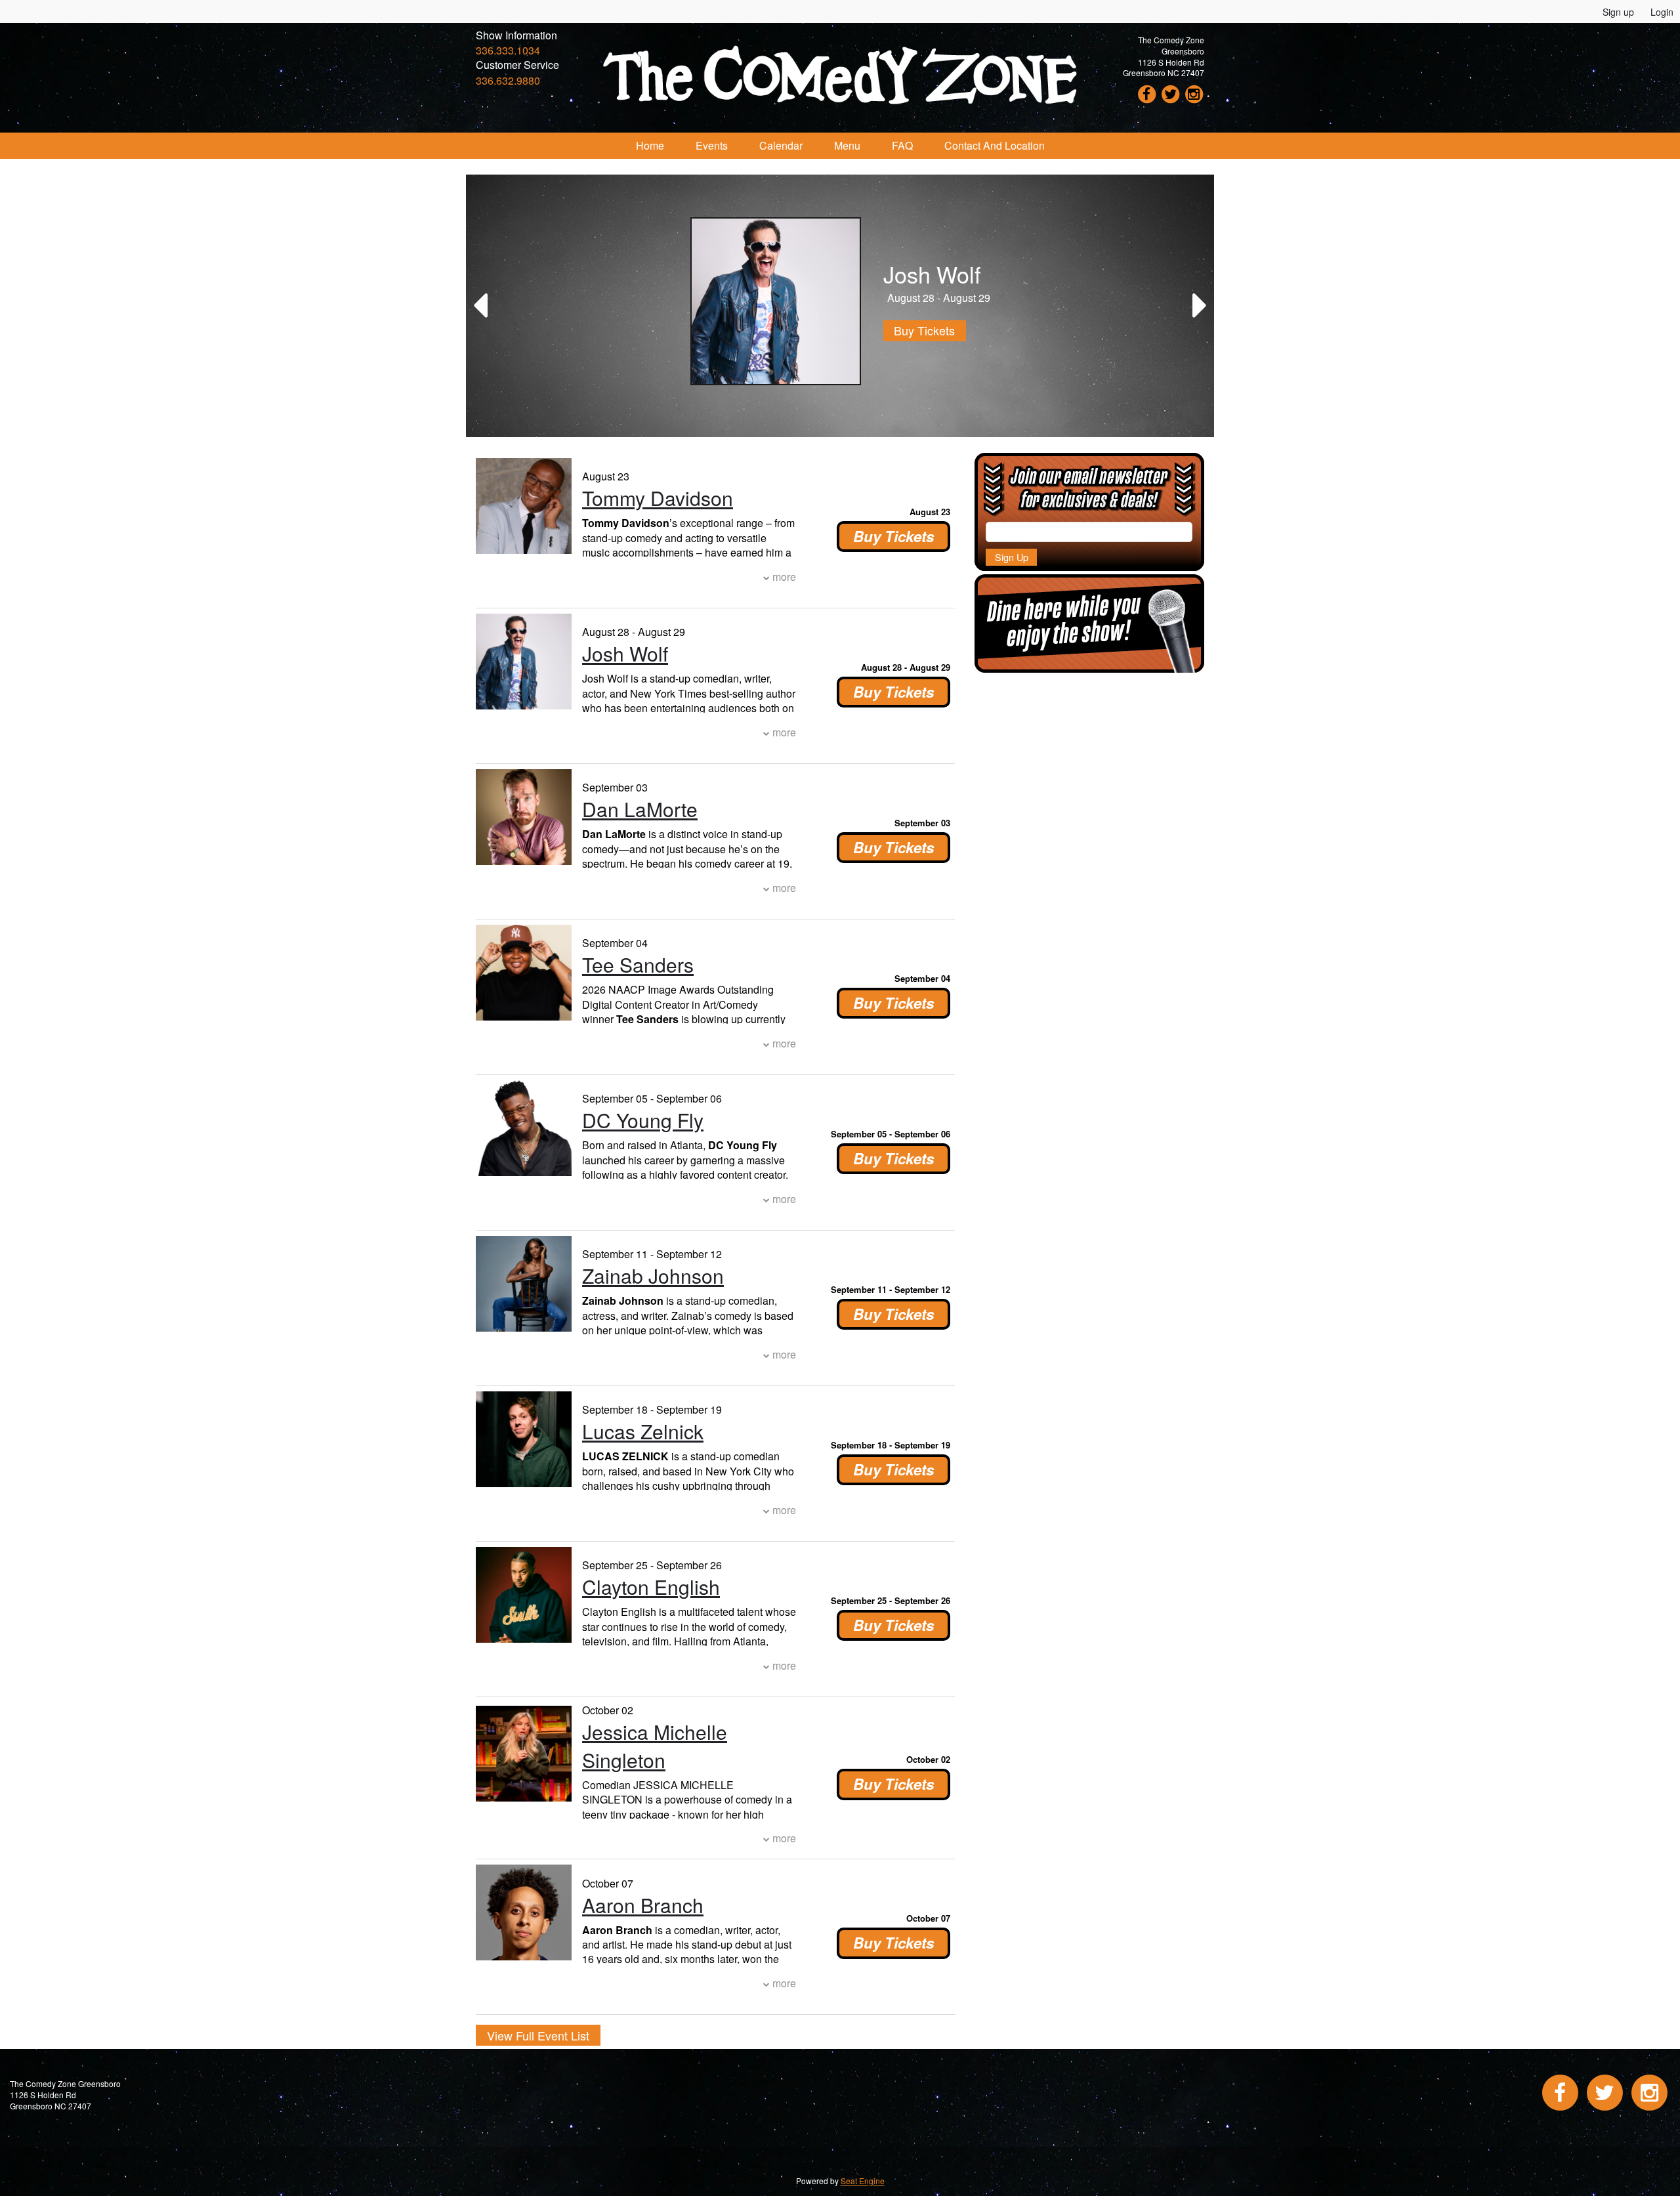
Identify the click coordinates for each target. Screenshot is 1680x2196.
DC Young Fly (643, 1120)
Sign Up (1012, 557)
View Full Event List (538, 2035)
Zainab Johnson (653, 1276)
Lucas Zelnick (643, 1431)
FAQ (902, 145)
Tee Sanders (638, 964)
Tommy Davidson (658, 498)
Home (650, 145)
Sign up (1618, 12)
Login (1662, 12)
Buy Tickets (914, 330)
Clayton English (651, 1587)
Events (712, 145)
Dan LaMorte (640, 809)
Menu (847, 145)
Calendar (781, 145)
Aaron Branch (643, 1905)
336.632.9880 (508, 80)
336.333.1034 (508, 50)
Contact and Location (995, 145)
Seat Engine (863, 2181)
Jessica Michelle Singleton (655, 1746)
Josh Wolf (625, 653)
